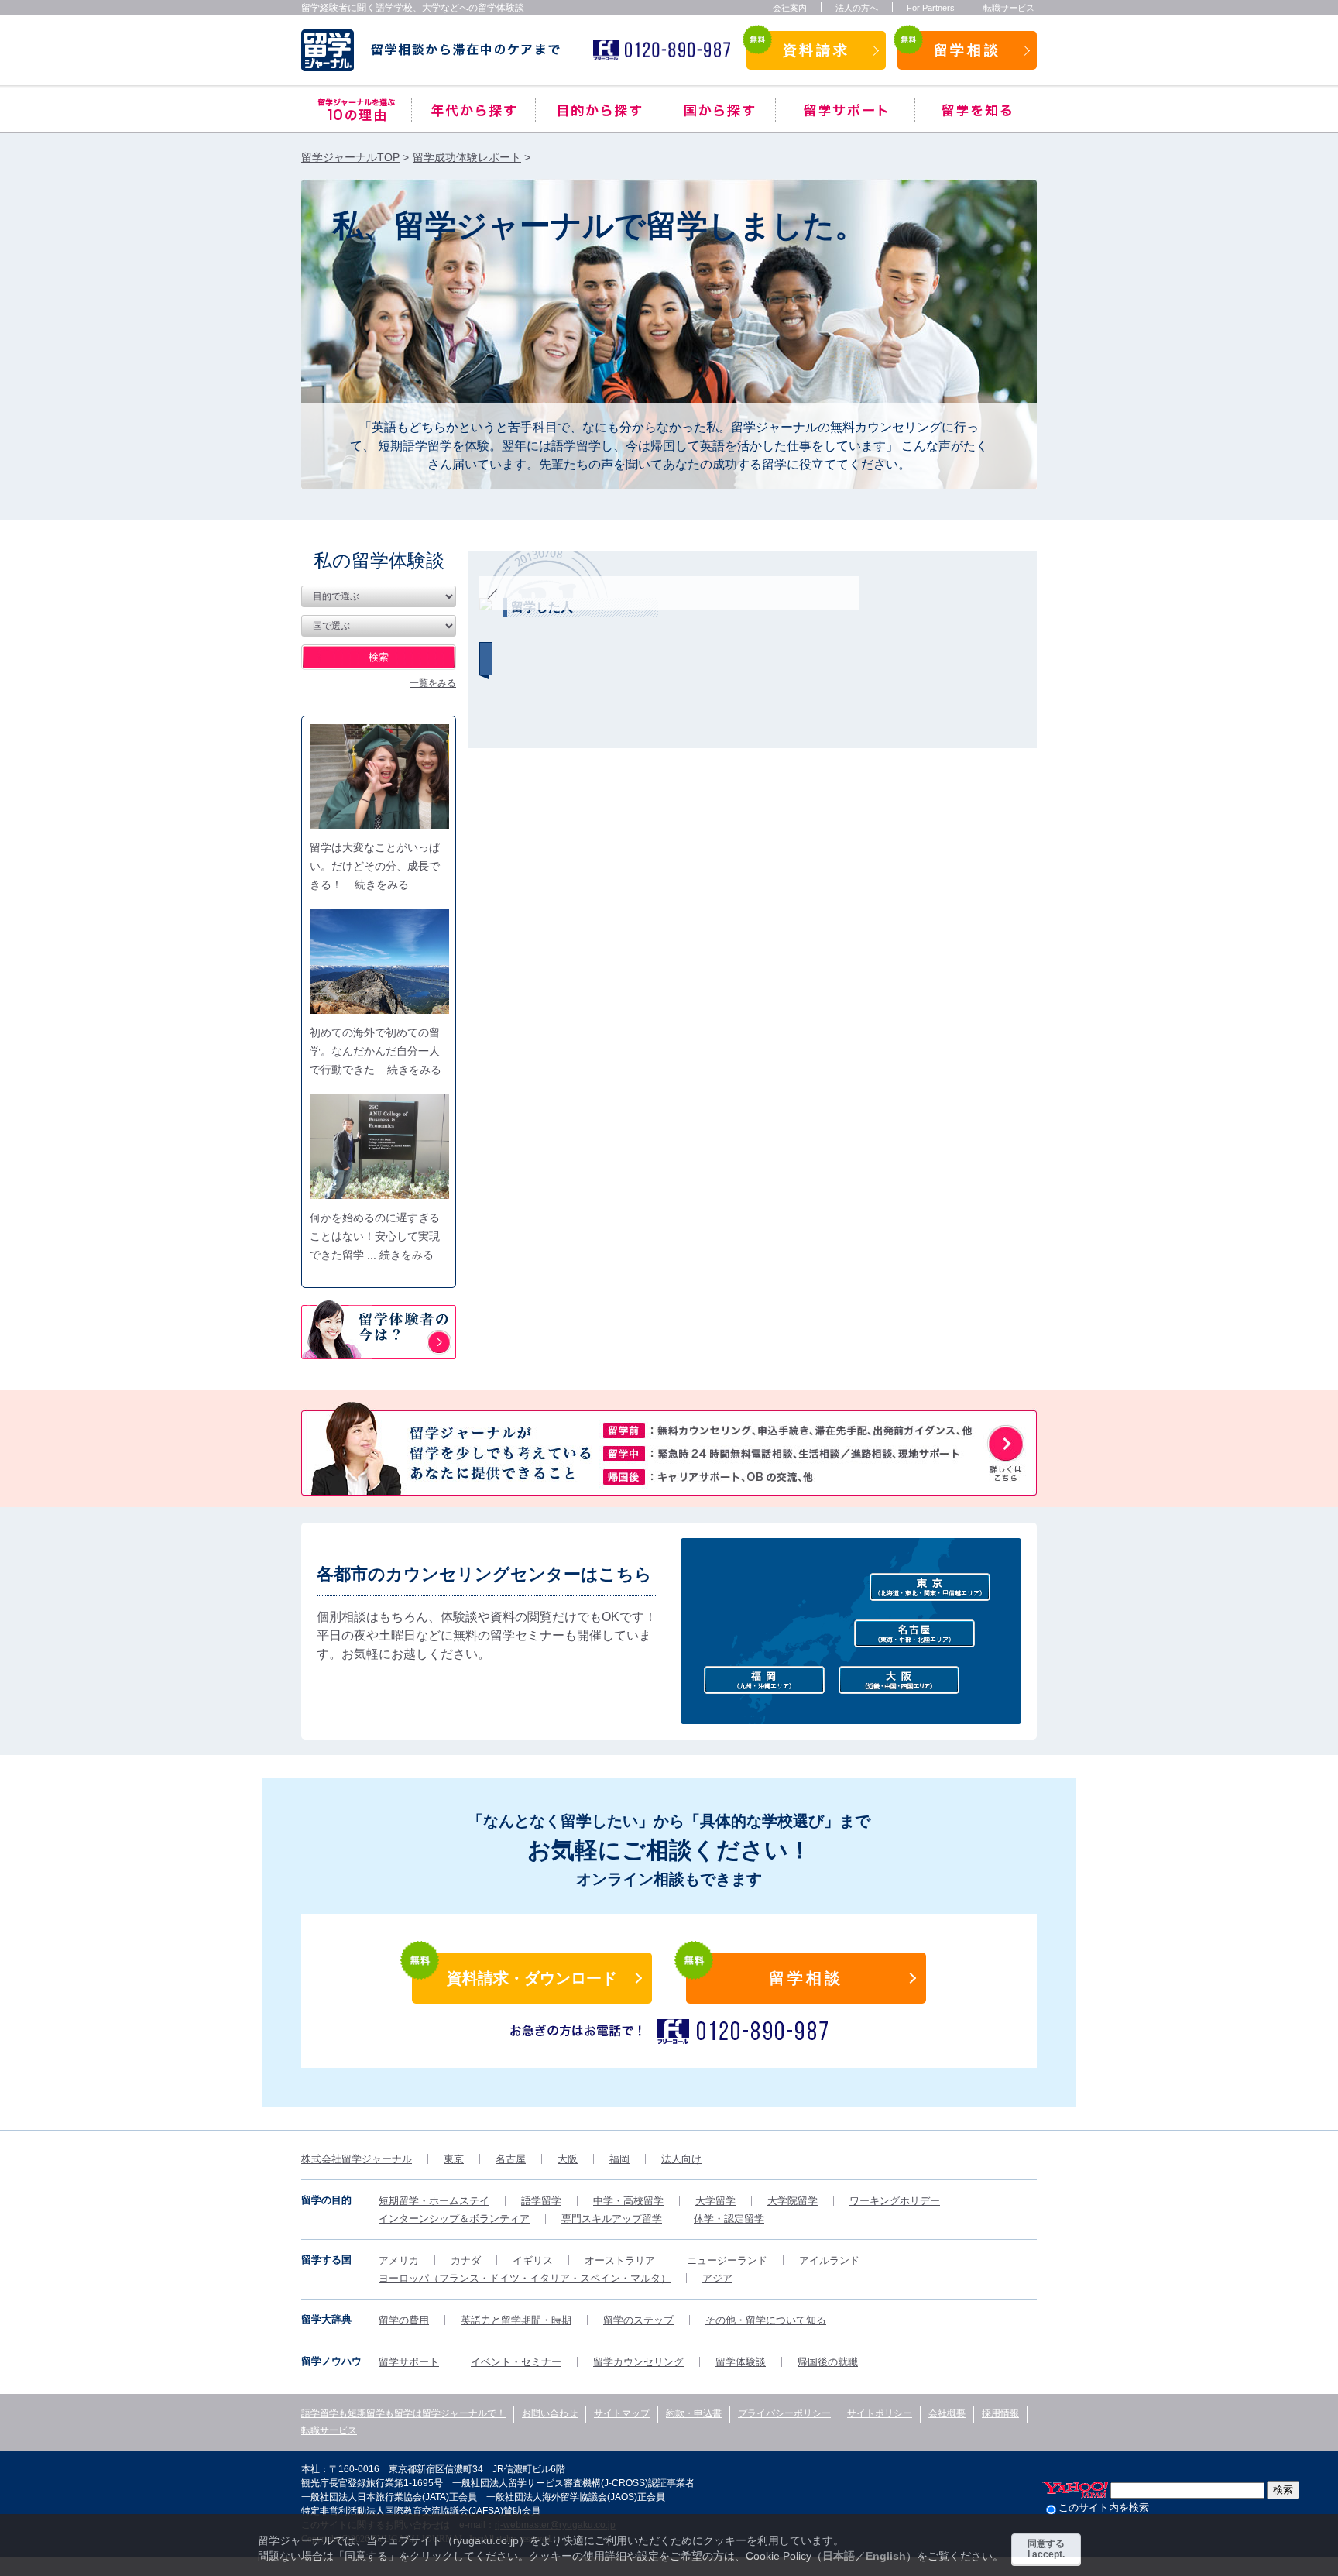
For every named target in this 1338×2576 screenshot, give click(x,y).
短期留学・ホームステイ (434, 2201)
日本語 (839, 2556)
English (886, 2556)
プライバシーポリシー (784, 2413)
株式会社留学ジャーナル (357, 2159)
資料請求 (816, 50)
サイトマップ (622, 2413)
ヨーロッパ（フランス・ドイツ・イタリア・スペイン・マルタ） (525, 2278)
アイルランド (829, 2260)
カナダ (466, 2260)
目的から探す (600, 110)
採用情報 (1000, 2413)
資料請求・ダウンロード (532, 1978)
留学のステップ (638, 2320)
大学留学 (715, 2201)
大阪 (568, 2159)
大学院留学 (793, 2201)
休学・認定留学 (729, 2219)
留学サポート (845, 110)
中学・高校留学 (628, 2201)
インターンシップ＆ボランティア (454, 2219)
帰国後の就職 (828, 2362)
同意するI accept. (1046, 2549)
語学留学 (541, 2201)
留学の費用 (404, 2320)
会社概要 (947, 2413)
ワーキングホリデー (895, 2201)
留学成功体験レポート (467, 157)
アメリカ (399, 2260)
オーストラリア (620, 2260)
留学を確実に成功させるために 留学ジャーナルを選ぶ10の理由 (356, 110)
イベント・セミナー (516, 2362)
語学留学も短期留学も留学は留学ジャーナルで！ (403, 2413)
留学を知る (976, 110)
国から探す (720, 110)
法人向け (681, 2159)
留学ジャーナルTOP (350, 157)
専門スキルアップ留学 (612, 2219)
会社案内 (790, 8)
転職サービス (1009, 8)
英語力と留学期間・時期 (516, 2320)
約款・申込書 (694, 2413)
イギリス (533, 2260)
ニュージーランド (727, 2260)
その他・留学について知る (766, 2320)
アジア (717, 2278)
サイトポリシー (880, 2413)
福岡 (619, 2159)
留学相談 (967, 50)
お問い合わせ (550, 2413)
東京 (454, 2159)
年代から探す (473, 110)
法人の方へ (857, 8)
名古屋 (511, 2159)
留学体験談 (741, 2362)
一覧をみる (433, 683)
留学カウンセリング (638, 2362)
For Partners (931, 8)
